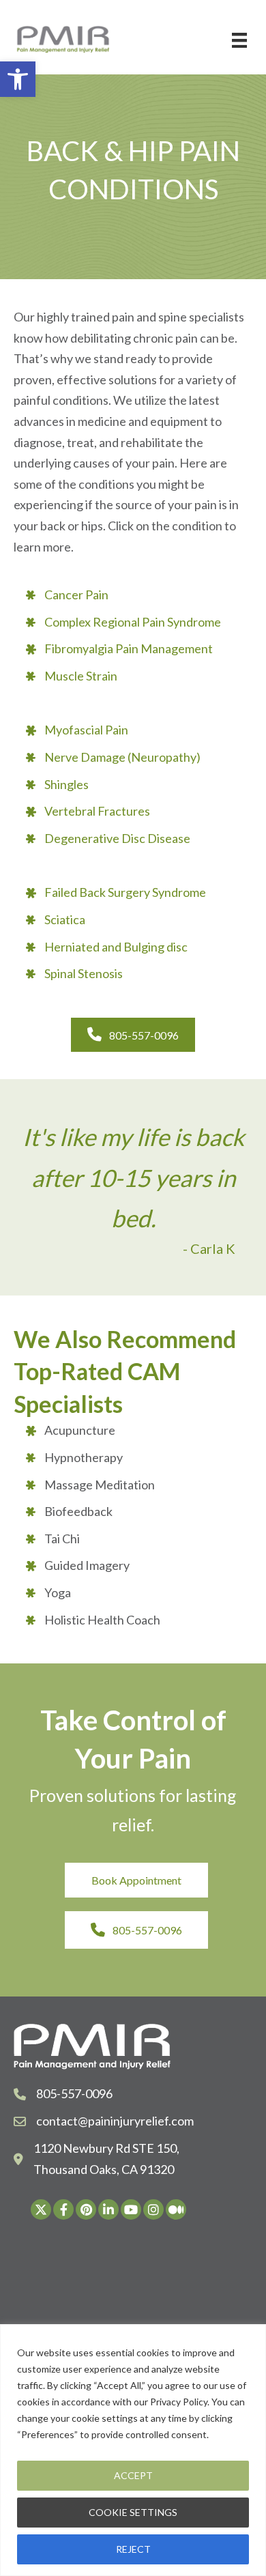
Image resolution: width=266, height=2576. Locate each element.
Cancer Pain (76, 595)
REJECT (133, 2549)
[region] (133, 2450)
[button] (18, 79)
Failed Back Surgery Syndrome (125, 892)
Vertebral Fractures (97, 811)
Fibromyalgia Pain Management (129, 648)
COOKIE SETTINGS (133, 2512)
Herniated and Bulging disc (116, 947)
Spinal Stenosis (84, 973)
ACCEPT (133, 2475)
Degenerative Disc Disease (117, 838)
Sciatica (65, 919)
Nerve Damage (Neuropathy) (122, 757)
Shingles (66, 784)
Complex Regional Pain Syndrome (133, 622)
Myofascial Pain (86, 730)
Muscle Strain (81, 676)
